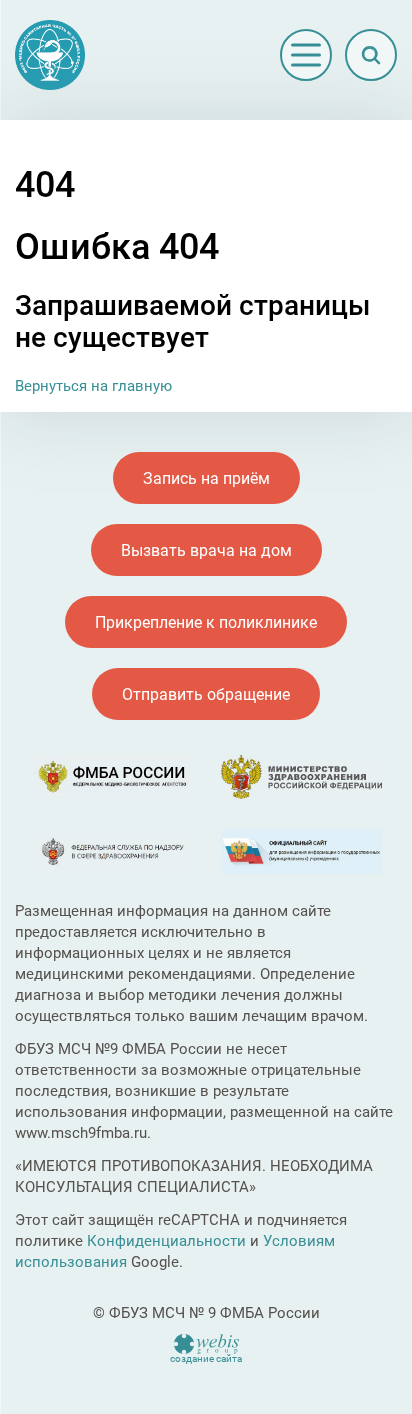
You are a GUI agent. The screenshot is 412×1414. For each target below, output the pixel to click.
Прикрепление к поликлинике (206, 622)
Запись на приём (206, 478)
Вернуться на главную (93, 386)
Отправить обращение (206, 694)
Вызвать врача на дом (206, 550)
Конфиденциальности (166, 1241)
